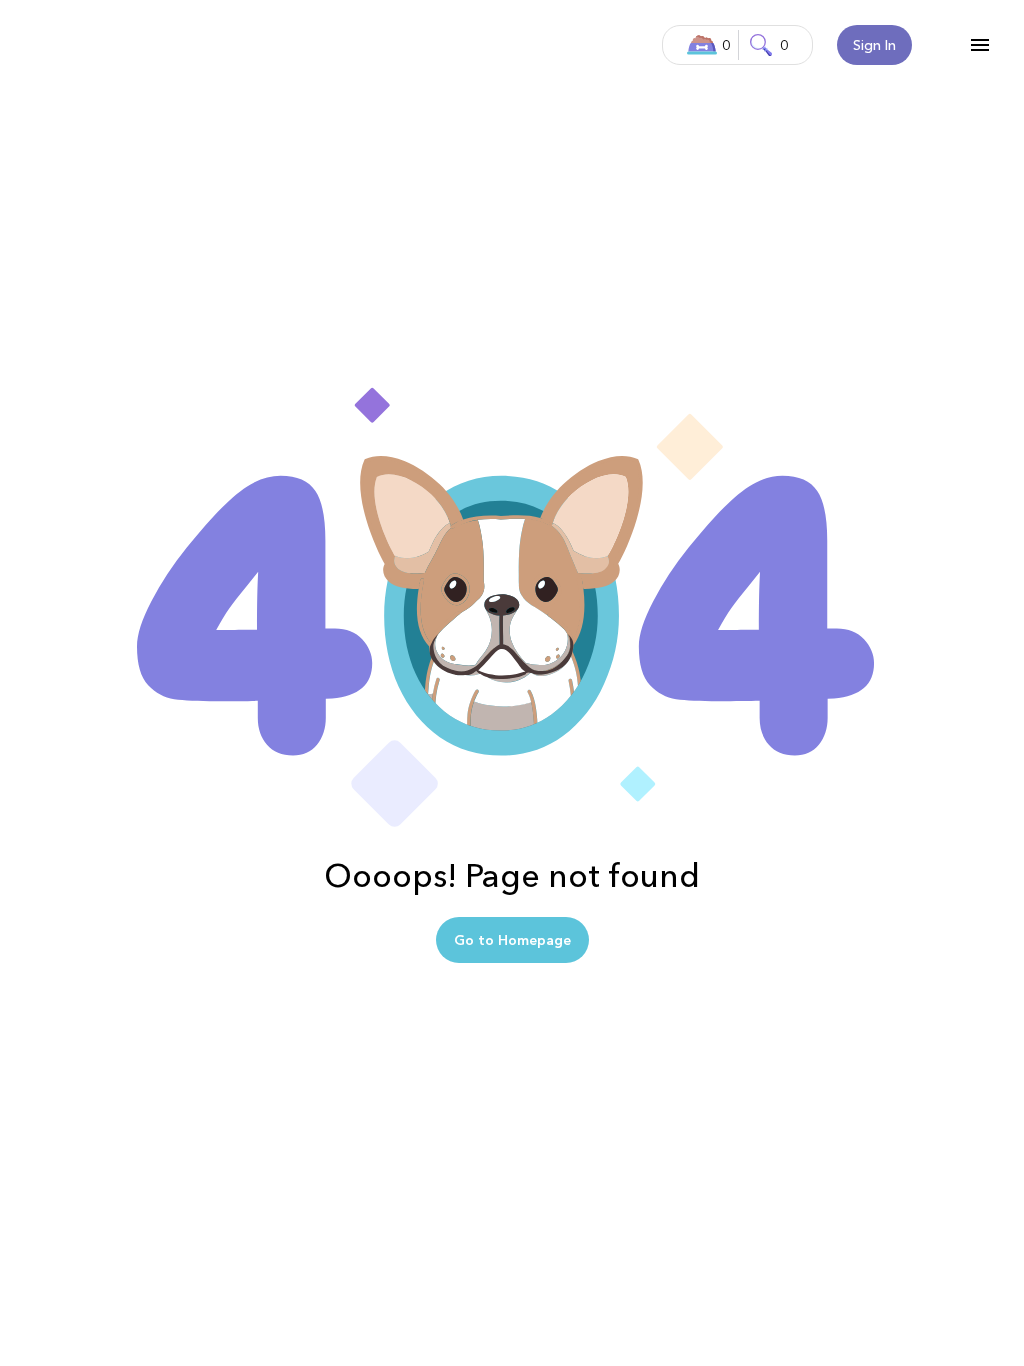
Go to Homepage (512, 940)
